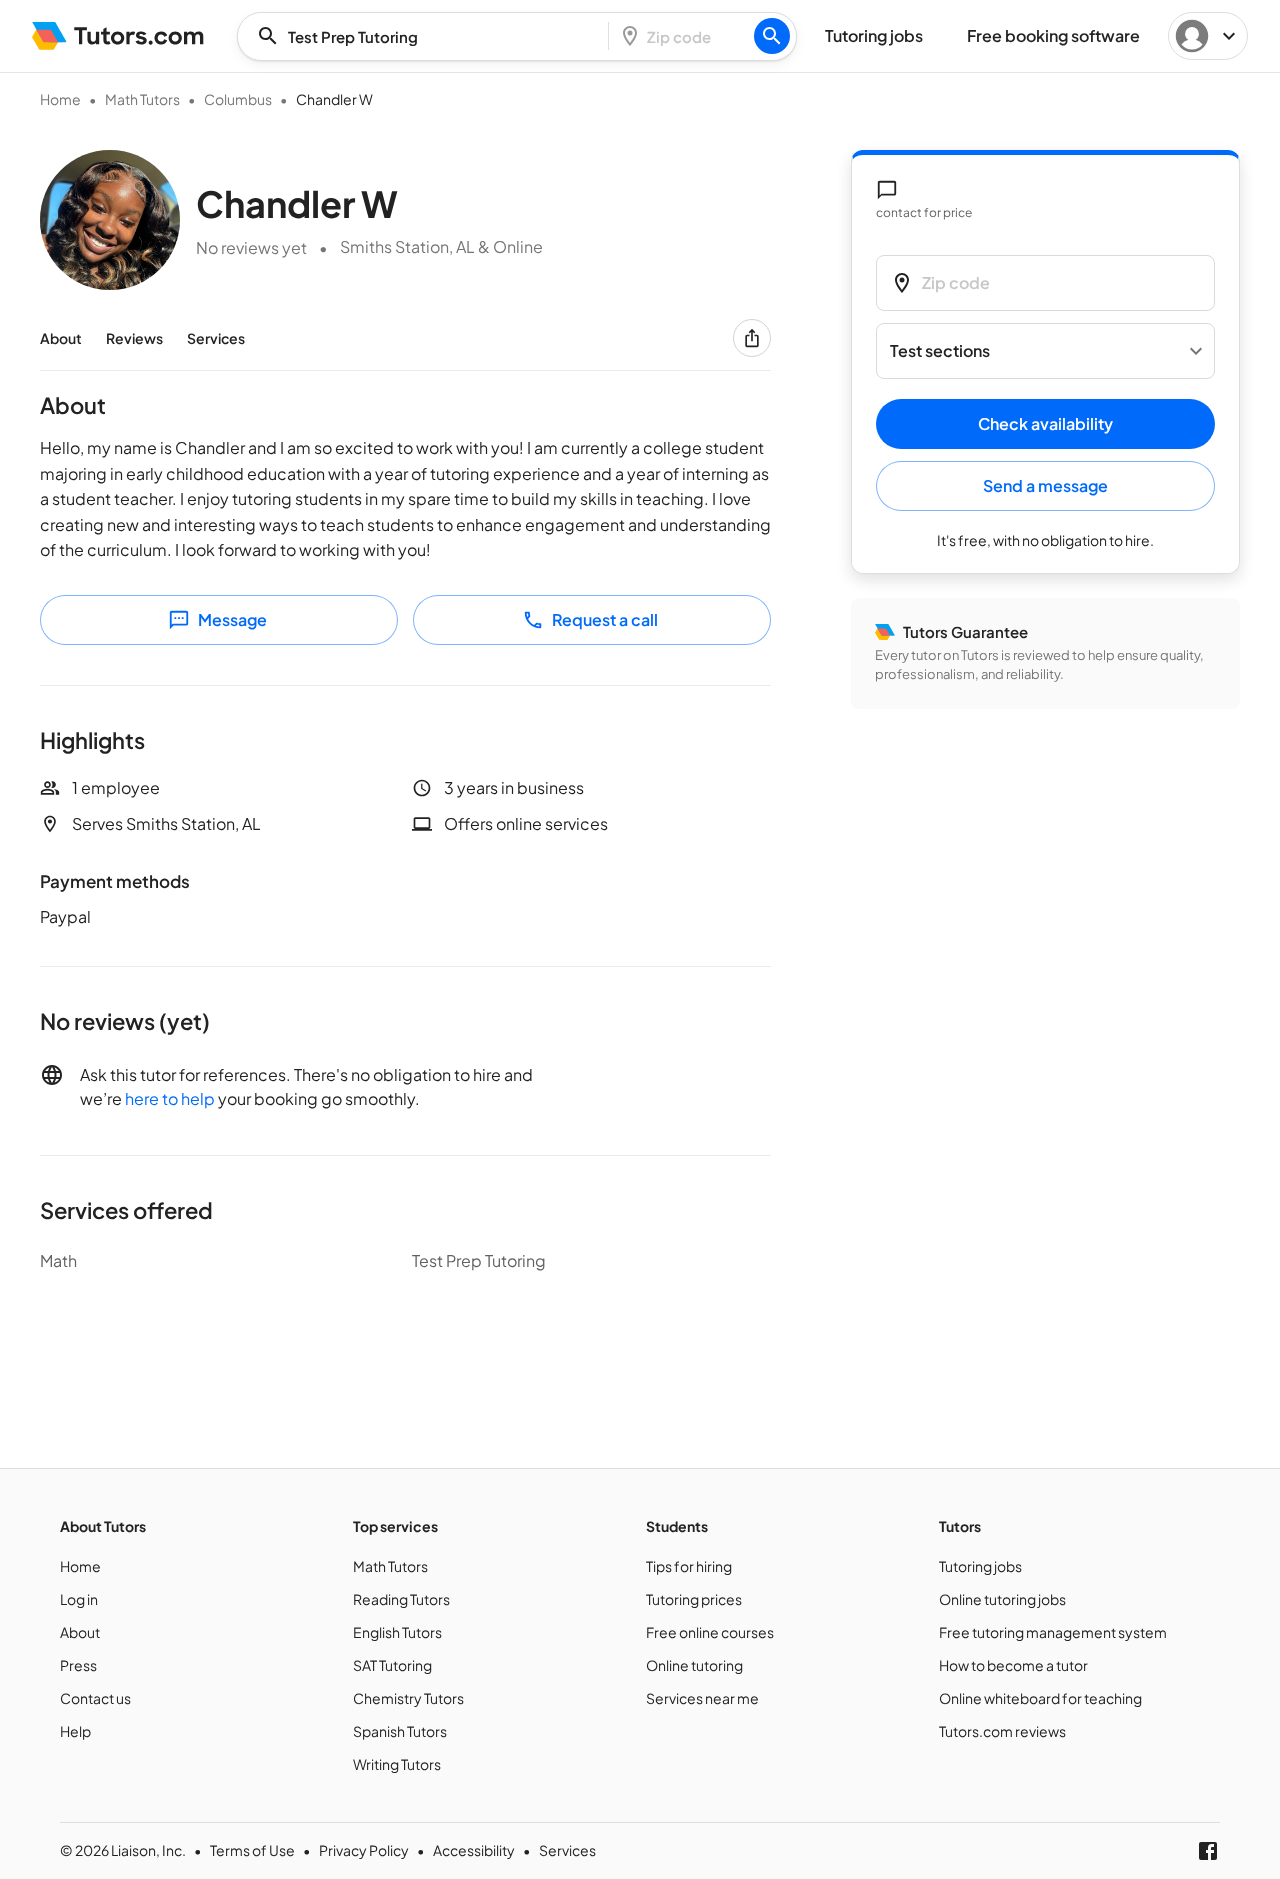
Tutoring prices (694, 1599)
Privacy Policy (364, 1850)
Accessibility (474, 1850)
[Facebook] (1208, 1851)
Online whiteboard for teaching (1040, 1698)
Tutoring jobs (980, 1566)
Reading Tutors (401, 1599)
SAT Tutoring (392, 1665)
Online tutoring (694, 1665)
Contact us (95, 1698)
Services (216, 338)
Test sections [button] (940, 351)
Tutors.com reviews (1002, 1731)
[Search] (772, 36)
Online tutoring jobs (1002, 1599)
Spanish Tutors (400, 1731)
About (61, 338)
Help (75, 1731)
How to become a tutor (1013, 1665)
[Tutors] (118, 36)
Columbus (238, 99)
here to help (170, 1098)
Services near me (702, 1698)
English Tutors (397, 1632)
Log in (79, 1599)
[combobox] (429, 36)
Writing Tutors (397, 1764)
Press (78, 1665)
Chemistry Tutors (408, 1698)
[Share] (752, 338)
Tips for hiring (689, 1566)
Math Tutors (142, 99)
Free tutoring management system (1053, 1632)
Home (60, 99)
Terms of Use (252, 1850)
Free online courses (710, 1632)
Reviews (134, 338)
